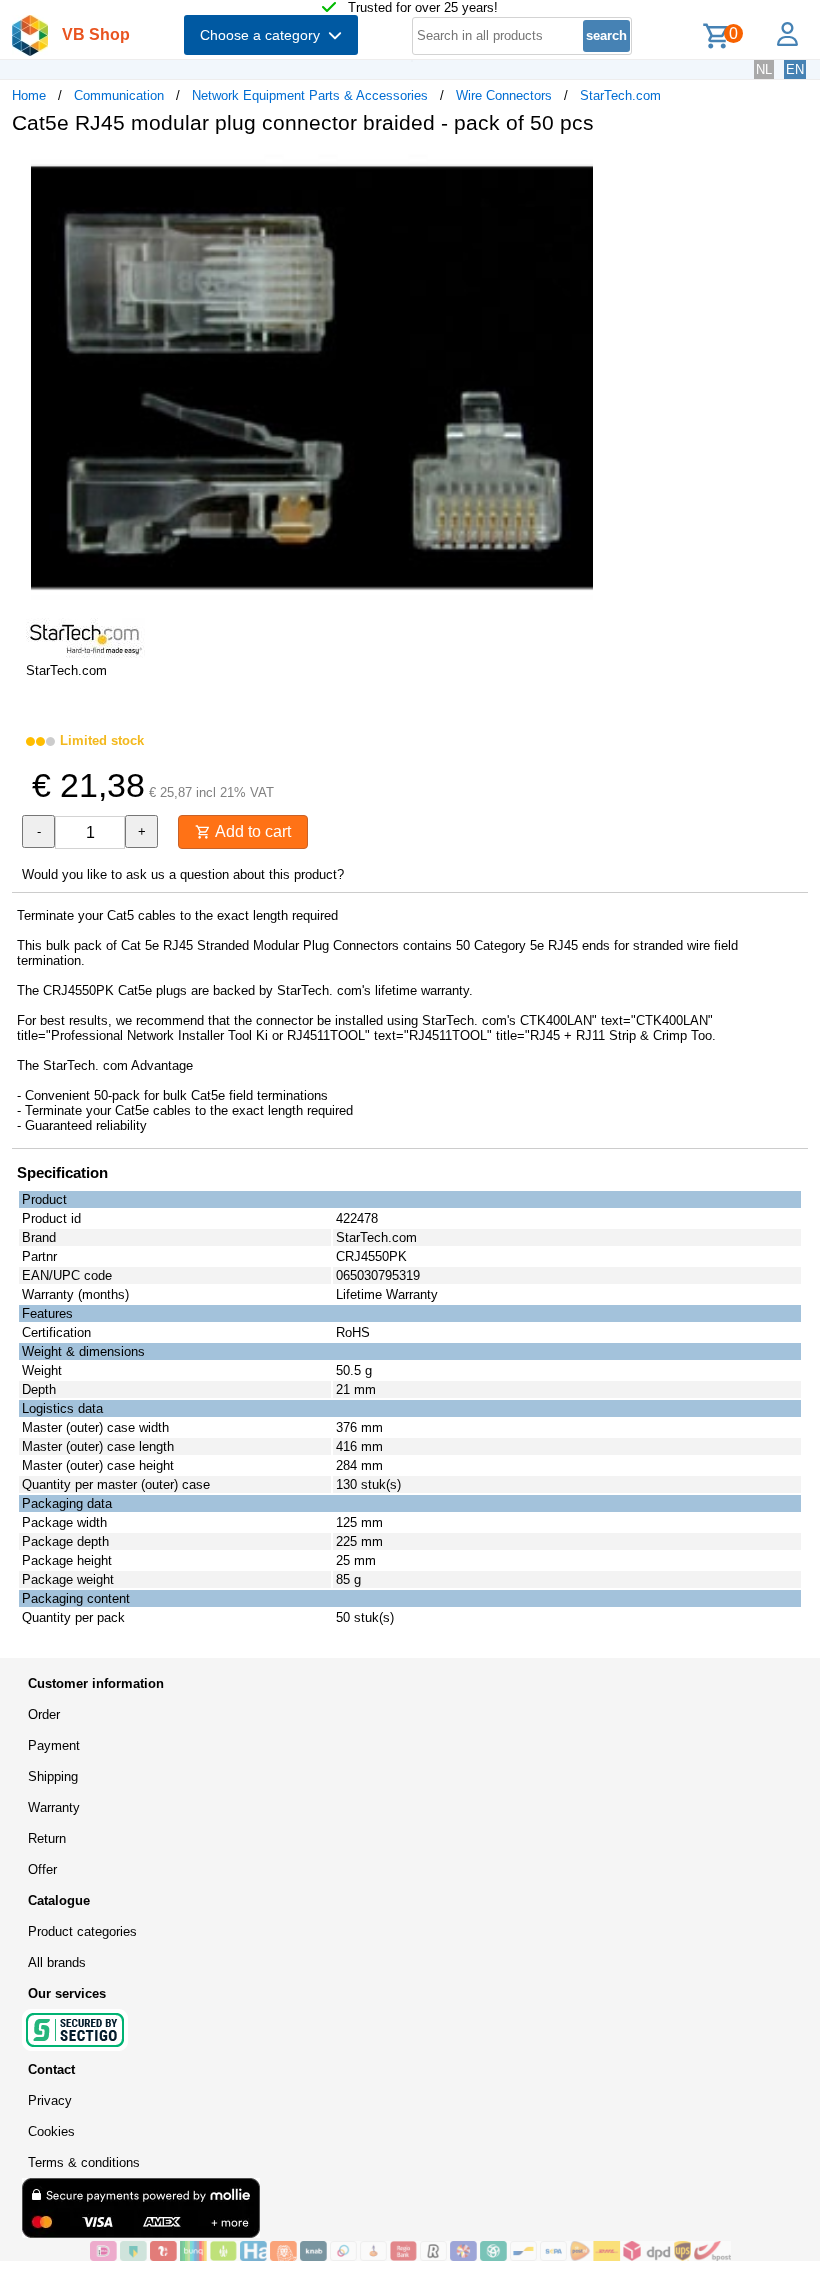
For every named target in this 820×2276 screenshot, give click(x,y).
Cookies (51, 2131)
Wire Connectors (504, 95)
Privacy (50, 2100)
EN (795, 69)
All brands (57, 1962)
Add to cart (251, 831)
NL (764, 69)
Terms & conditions (84, 2162)
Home (29, 95)
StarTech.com (620, 95)
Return (47, 1838)
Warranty (54, 1807)
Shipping (53, 1776)
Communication (119, 95)
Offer (42, 1869)
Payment (54, 1745)
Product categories (82, 1931)
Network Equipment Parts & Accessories (310, 95)
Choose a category (264, 35)
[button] (594, 171)
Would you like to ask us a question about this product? (183, 874)
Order (44, 1714)
